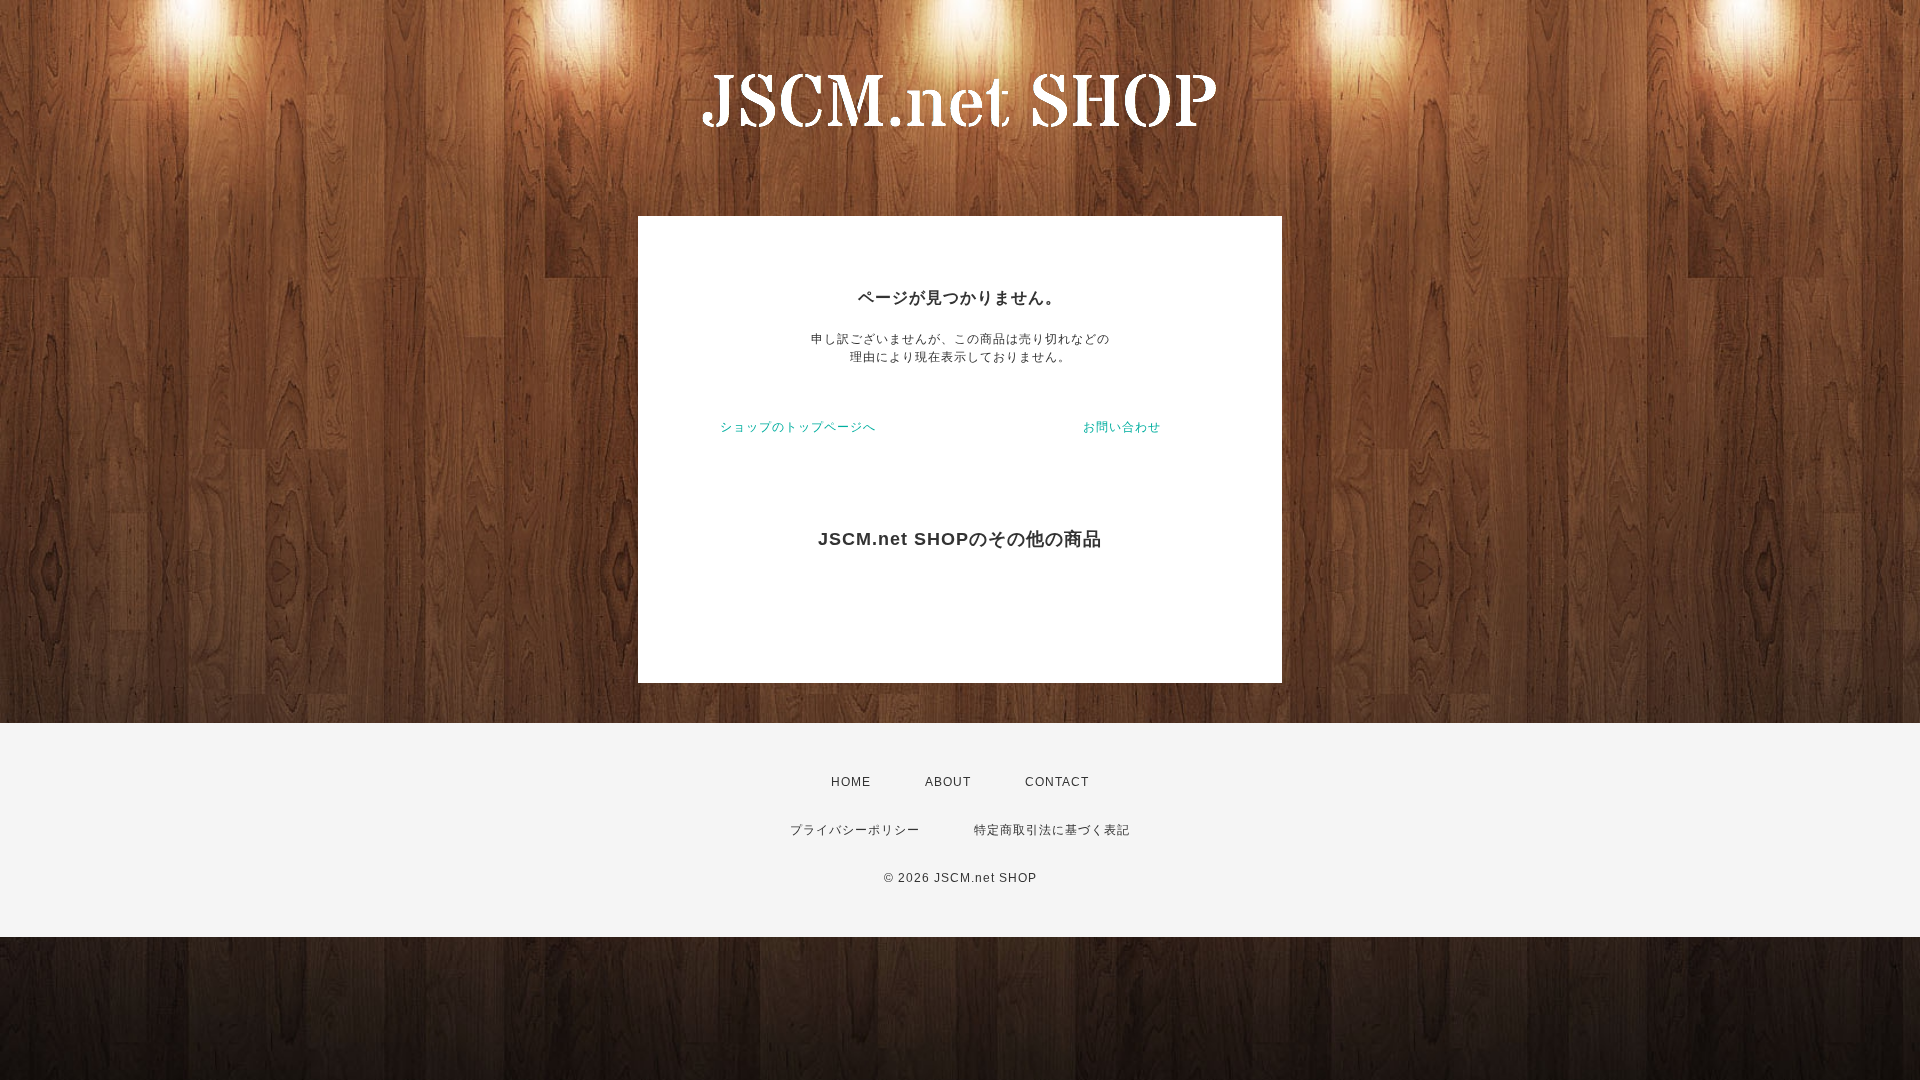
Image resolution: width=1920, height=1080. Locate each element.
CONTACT (1057, 782)
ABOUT (948, 782)
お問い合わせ (1122, 427)
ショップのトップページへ (798, 427)
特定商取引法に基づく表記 (1052, 830)
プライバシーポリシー (855, 830)
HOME (851, 782)
